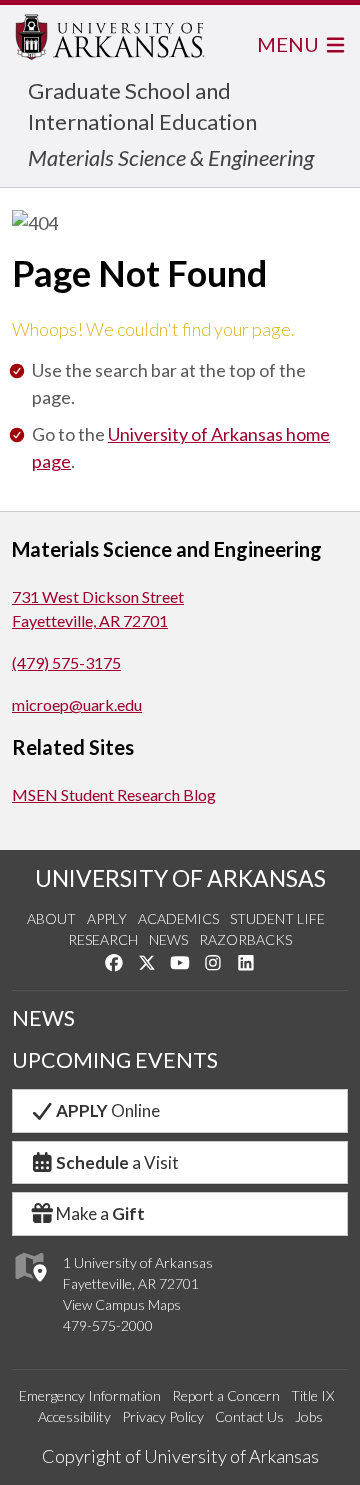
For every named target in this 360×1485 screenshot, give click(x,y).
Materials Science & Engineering (171, 157)
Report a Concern (226, 1395)
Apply (107, 918)
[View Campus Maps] (29, 1286)
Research (103, 939)
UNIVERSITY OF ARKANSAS (180, 878)
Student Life (277, 918)
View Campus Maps (122, 1304)
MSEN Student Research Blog (114, 794)
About (51, 918)
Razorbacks (245, 939)
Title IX (312, 1395)
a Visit (117, 1162)
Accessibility (74, 1416)
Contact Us (249, 1416)
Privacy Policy (163, 1416)
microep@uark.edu (77, 704)
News (168, 939)
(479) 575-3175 (66, 662)
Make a (100, 1213)
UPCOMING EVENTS (115, 1060)
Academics (178, 918)
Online (108, 1110)
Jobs (309, 1416)
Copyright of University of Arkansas (180, 1456)
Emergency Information (90, 1395)
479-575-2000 (108, 1325)
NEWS (43, 1018)
